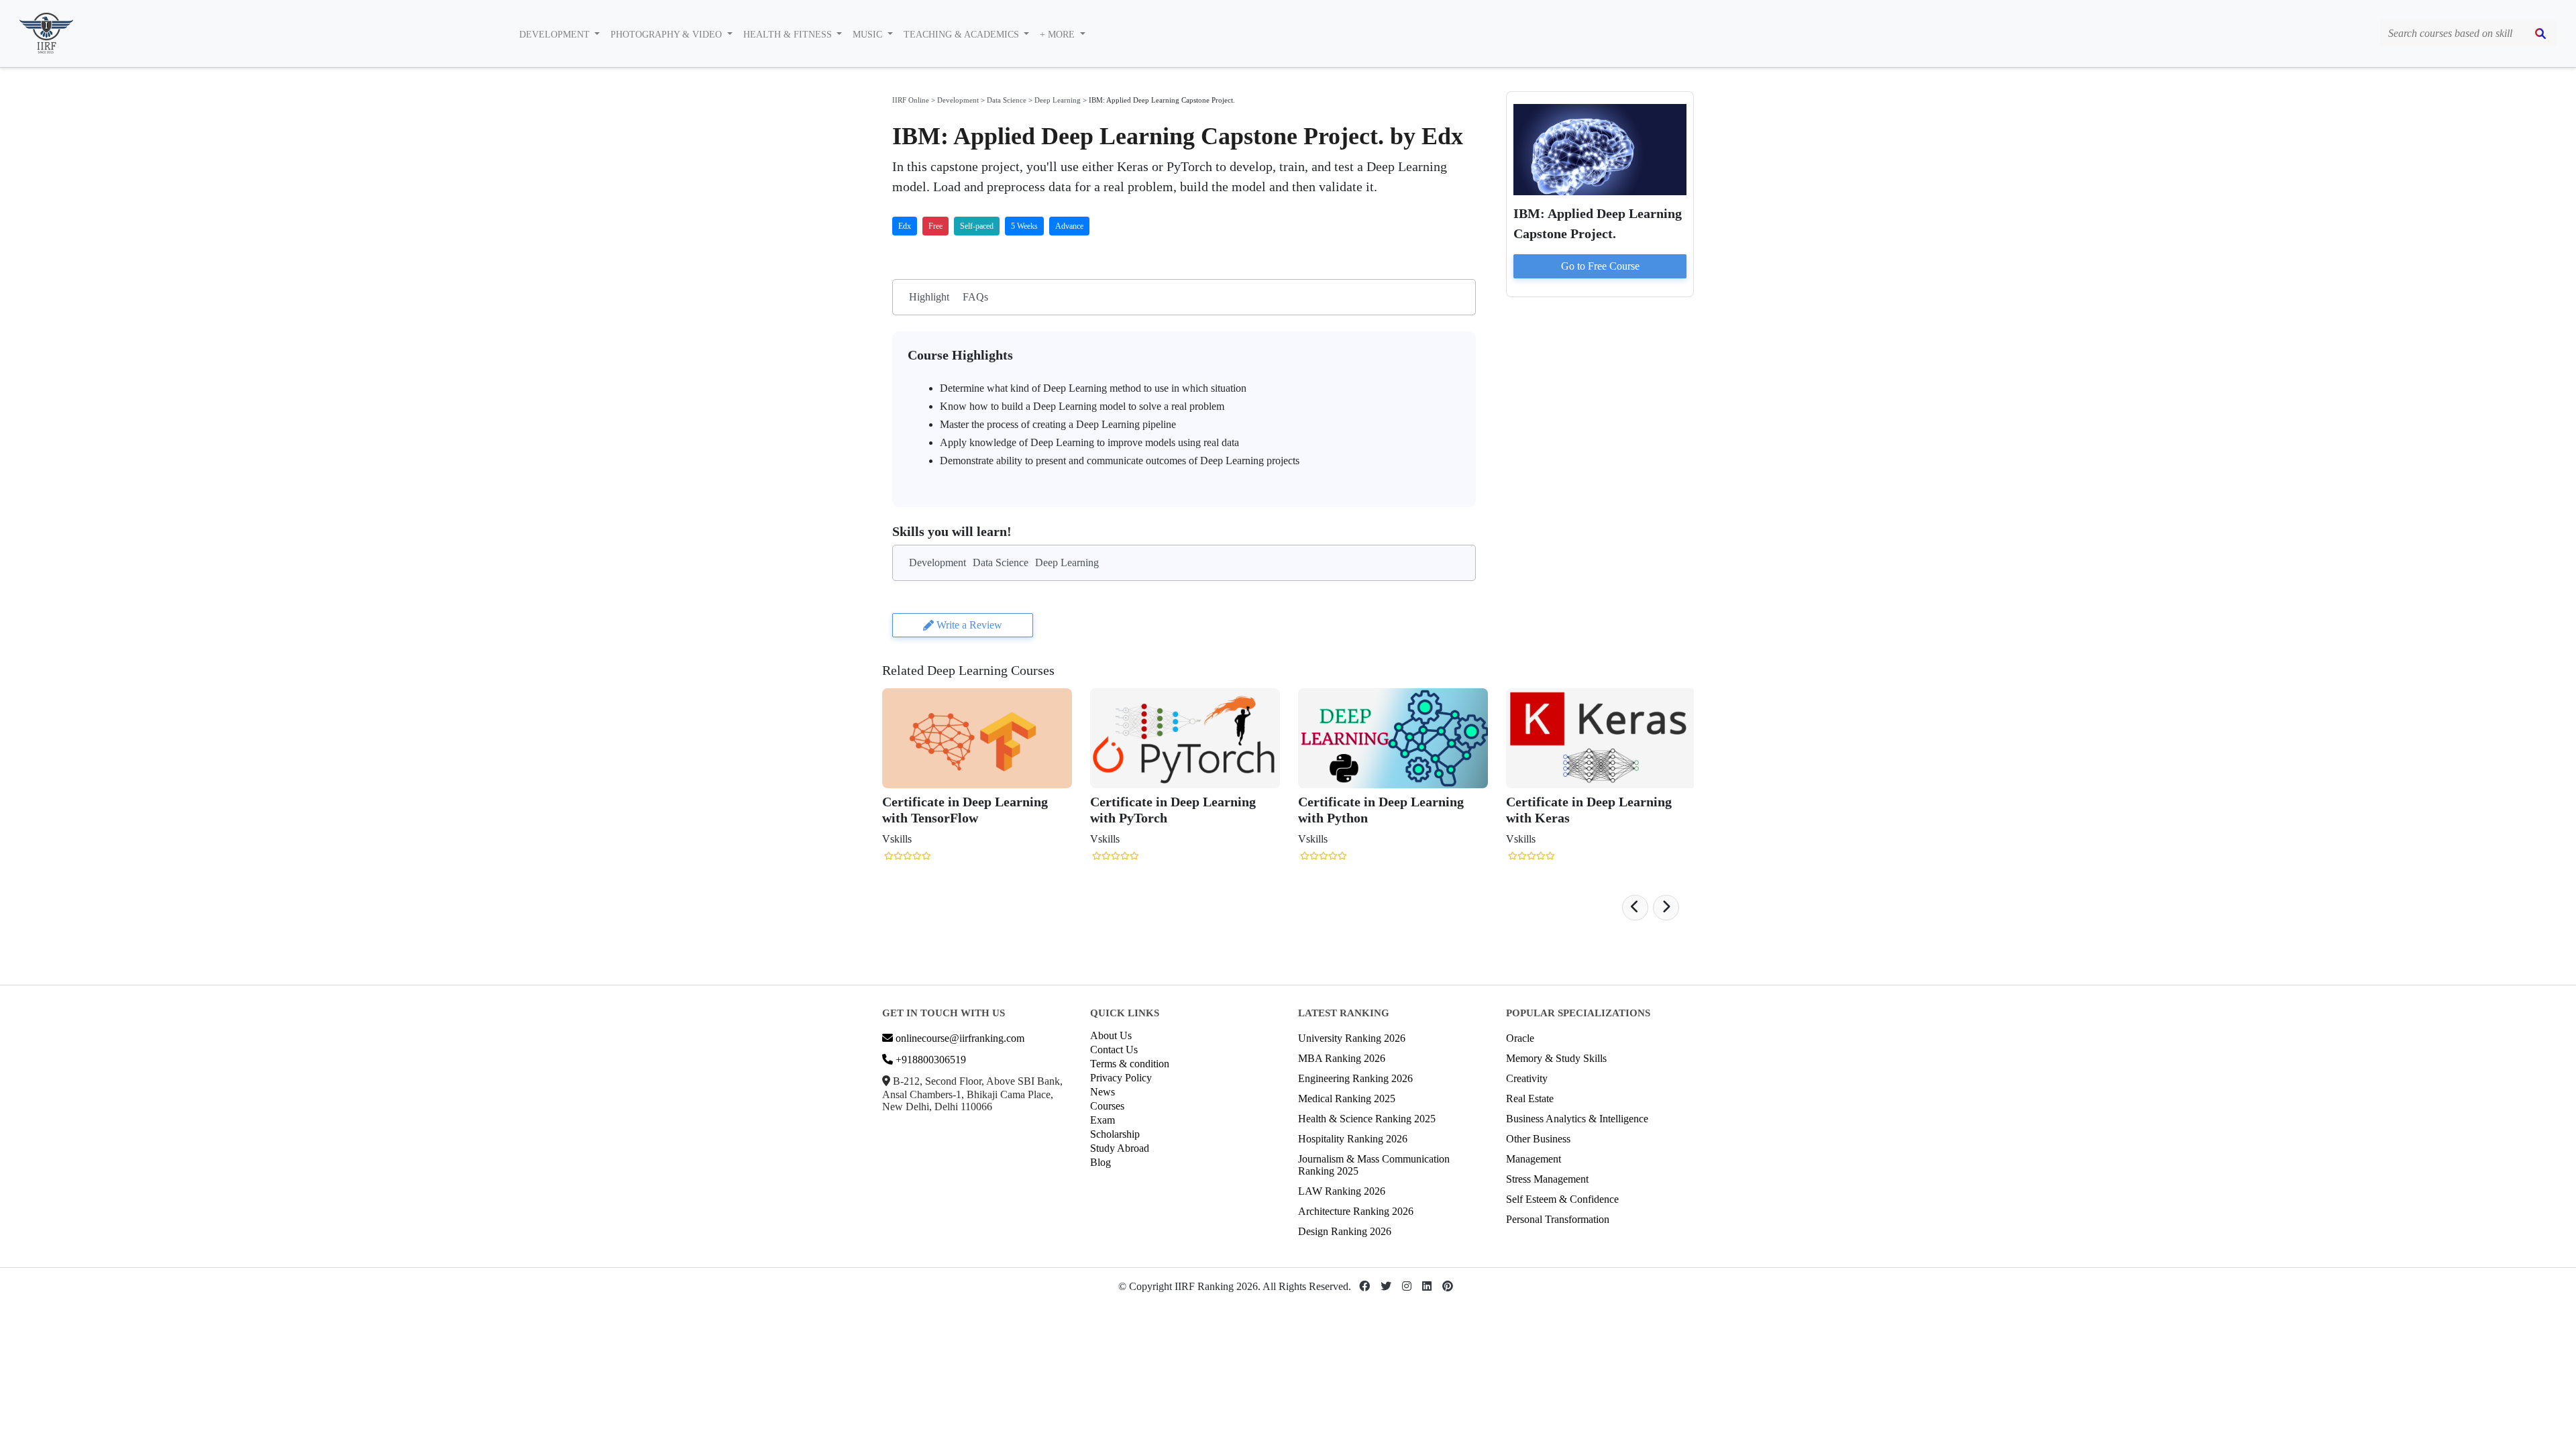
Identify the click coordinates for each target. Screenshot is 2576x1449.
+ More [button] (1059, 35)
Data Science (1007, 100)
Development (958, 100)
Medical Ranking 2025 (1347, 1098)
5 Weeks (1024, 226)
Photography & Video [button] (667, 35)
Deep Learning (1058, 100)
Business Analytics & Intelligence (1577, 1119)
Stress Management (1547, 1179)
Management (1534, 1159)
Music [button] (869, 35)
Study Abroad (1120, 1148)
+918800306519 (929, 1060)
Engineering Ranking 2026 (1355, 1078)
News (1103, 1092)
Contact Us (1114, 1050)
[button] (1635, 908)
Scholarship (1115, 1134)
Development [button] (556, 35)
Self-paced (977, 226)
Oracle (1520, 1038)
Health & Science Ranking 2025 (1367, 1119)
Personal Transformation (1558, 1219)
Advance (1069, 226)
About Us (1111, 1035)
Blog (1101, 1162)
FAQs (975, 297)
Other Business (1538, 1139)
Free (935, 226)
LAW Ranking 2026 (1342, 1191)
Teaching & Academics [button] (963, 35)
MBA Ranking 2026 (1342, 1058)
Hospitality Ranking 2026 (1353, 1139)
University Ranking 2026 (1352, 1038)
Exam (1103, 1120)
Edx (905, 226)
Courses (1107, 1106)
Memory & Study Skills (1556, 1058)
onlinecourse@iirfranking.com (959, 1038)
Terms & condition (1130, 1064)
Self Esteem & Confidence (1562, 1199)
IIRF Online (911, 100)
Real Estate (1530, 1098)
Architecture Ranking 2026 (1356, 1211)
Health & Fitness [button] (789, 35)
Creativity (1527, 1078)
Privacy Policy (1121, 1078)
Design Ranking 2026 (1345, 1231)
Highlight (929, 297)
